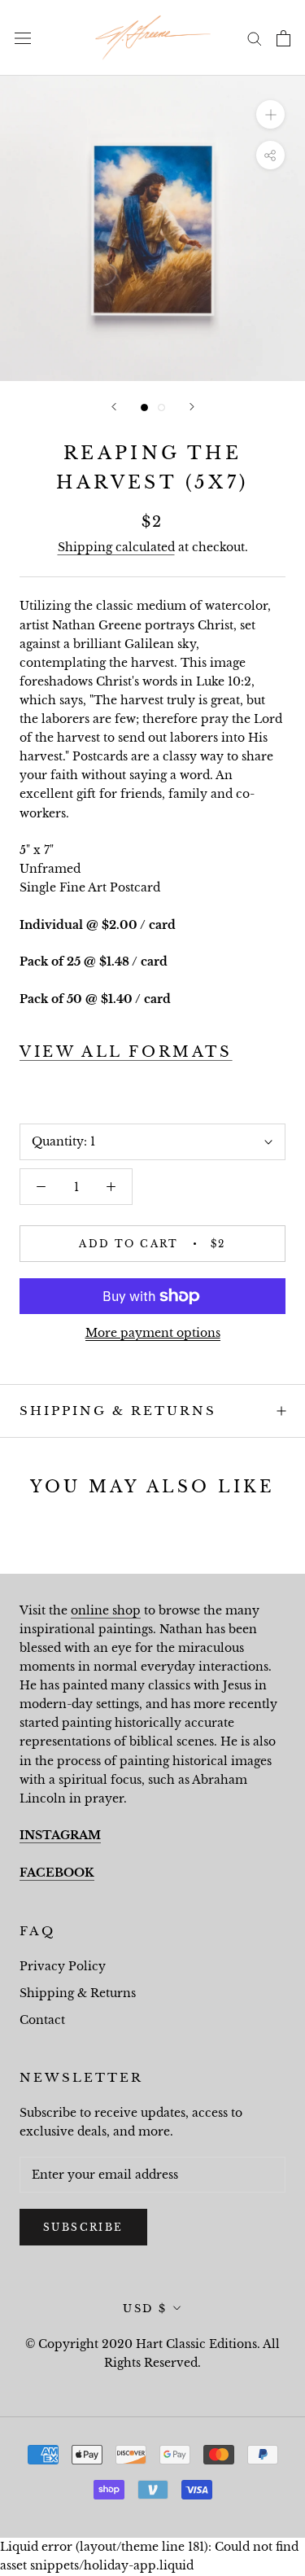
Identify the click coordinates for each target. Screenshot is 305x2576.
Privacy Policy (63, 1966)
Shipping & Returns (118, 1411)
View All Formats (126, 1052)
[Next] (192, 407)
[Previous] (114, 407)
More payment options (153, 1333)
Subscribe (83, 2227)
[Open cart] (283, 38)
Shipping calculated (116, 547)
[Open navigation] (23, 38)
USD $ (145, 2309)
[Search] (255, 38)
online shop (106, 1610)
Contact (42, 2020)
